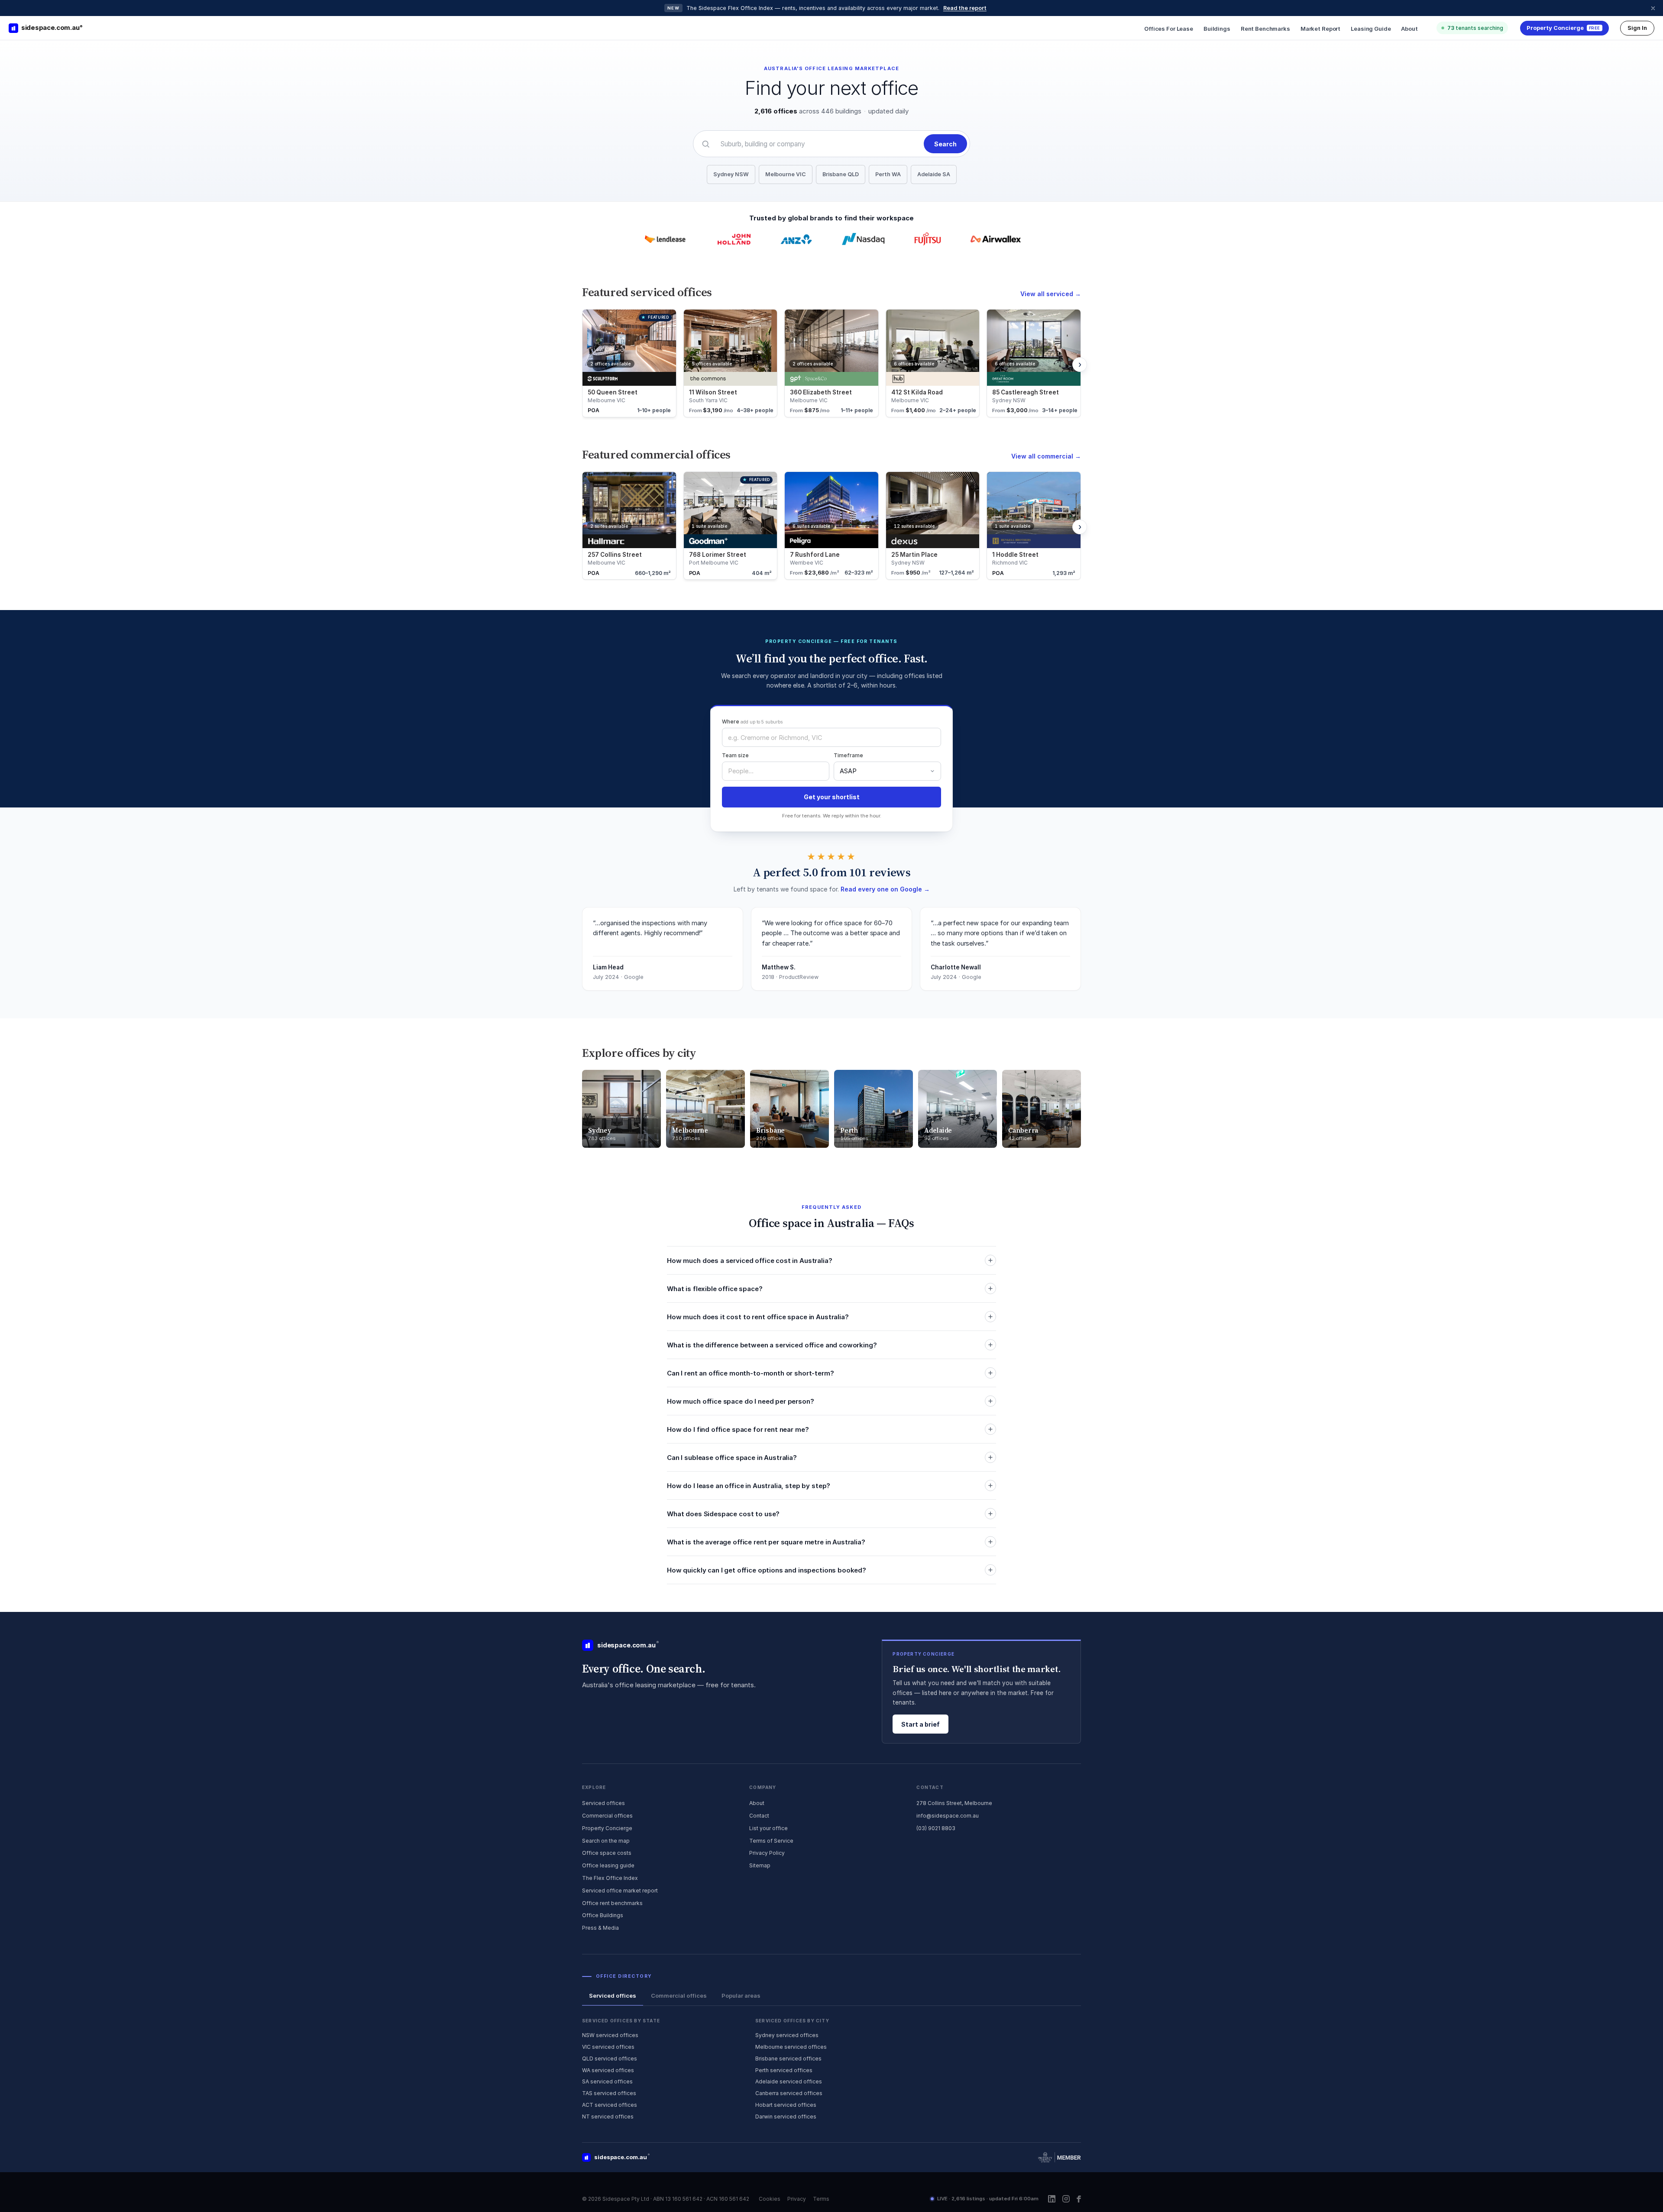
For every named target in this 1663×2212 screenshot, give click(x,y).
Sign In (1637, 28)
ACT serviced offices (610, 2105)
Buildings (1217, 29)
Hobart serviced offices (786, 2105)
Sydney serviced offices (787, 2035)
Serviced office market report (620, 1891)
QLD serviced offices (610, 2059)
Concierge (1563, 28)
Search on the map (606, 1841)
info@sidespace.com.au (948, 1816)
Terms (821, 2199)
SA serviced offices (607, 2081)
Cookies (770, 2199)
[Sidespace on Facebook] (1079, 2199)
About (1409, 29)
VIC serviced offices (608, 2047)
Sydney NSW (731, 174)
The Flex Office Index (610, 1878)
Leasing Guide (1371, 29)
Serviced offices (603, 1803)
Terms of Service (771, 1841)
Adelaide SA (934, 174)
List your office (768, 1828)
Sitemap (760, 1865)
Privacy (797, 2199)
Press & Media (600, 1928)
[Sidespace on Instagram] (1066, 2199)
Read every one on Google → (885, 889)
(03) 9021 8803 (936, 1828)
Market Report (1320, 29)
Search (945, 144)
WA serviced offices (608, 2070)
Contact (759, 1816)
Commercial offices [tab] (679, 1996)
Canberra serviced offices (789, 2093)
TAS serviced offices (609, 2093)
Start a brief (920, 1724)
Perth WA (888, 174)
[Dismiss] (1653, 8)
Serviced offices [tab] (613, 1996)
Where (752, 722)
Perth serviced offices (784, 2070)
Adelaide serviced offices (789, 2081)
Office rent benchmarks (612, 1903)
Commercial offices (607, 1816)
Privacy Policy (767, 1853)
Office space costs (607, 1853)
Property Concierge (607, 1828)
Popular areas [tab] (741, 1996)
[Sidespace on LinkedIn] (1052, 2199)
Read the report (965, 8)
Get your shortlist (832, 797)
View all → (1051, 294)
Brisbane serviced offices (788, 2059)
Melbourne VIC (786, 174)
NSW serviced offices (610, 2035)
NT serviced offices (608, 2117)
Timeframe (848, 755)
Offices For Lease (1169, 29)
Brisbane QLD (841, 174)
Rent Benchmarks (1265, 29)
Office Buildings (603, 1915)
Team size (735, 755)
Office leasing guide (608, 1865)
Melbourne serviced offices (791, 2047)
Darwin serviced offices (786, 2117)
